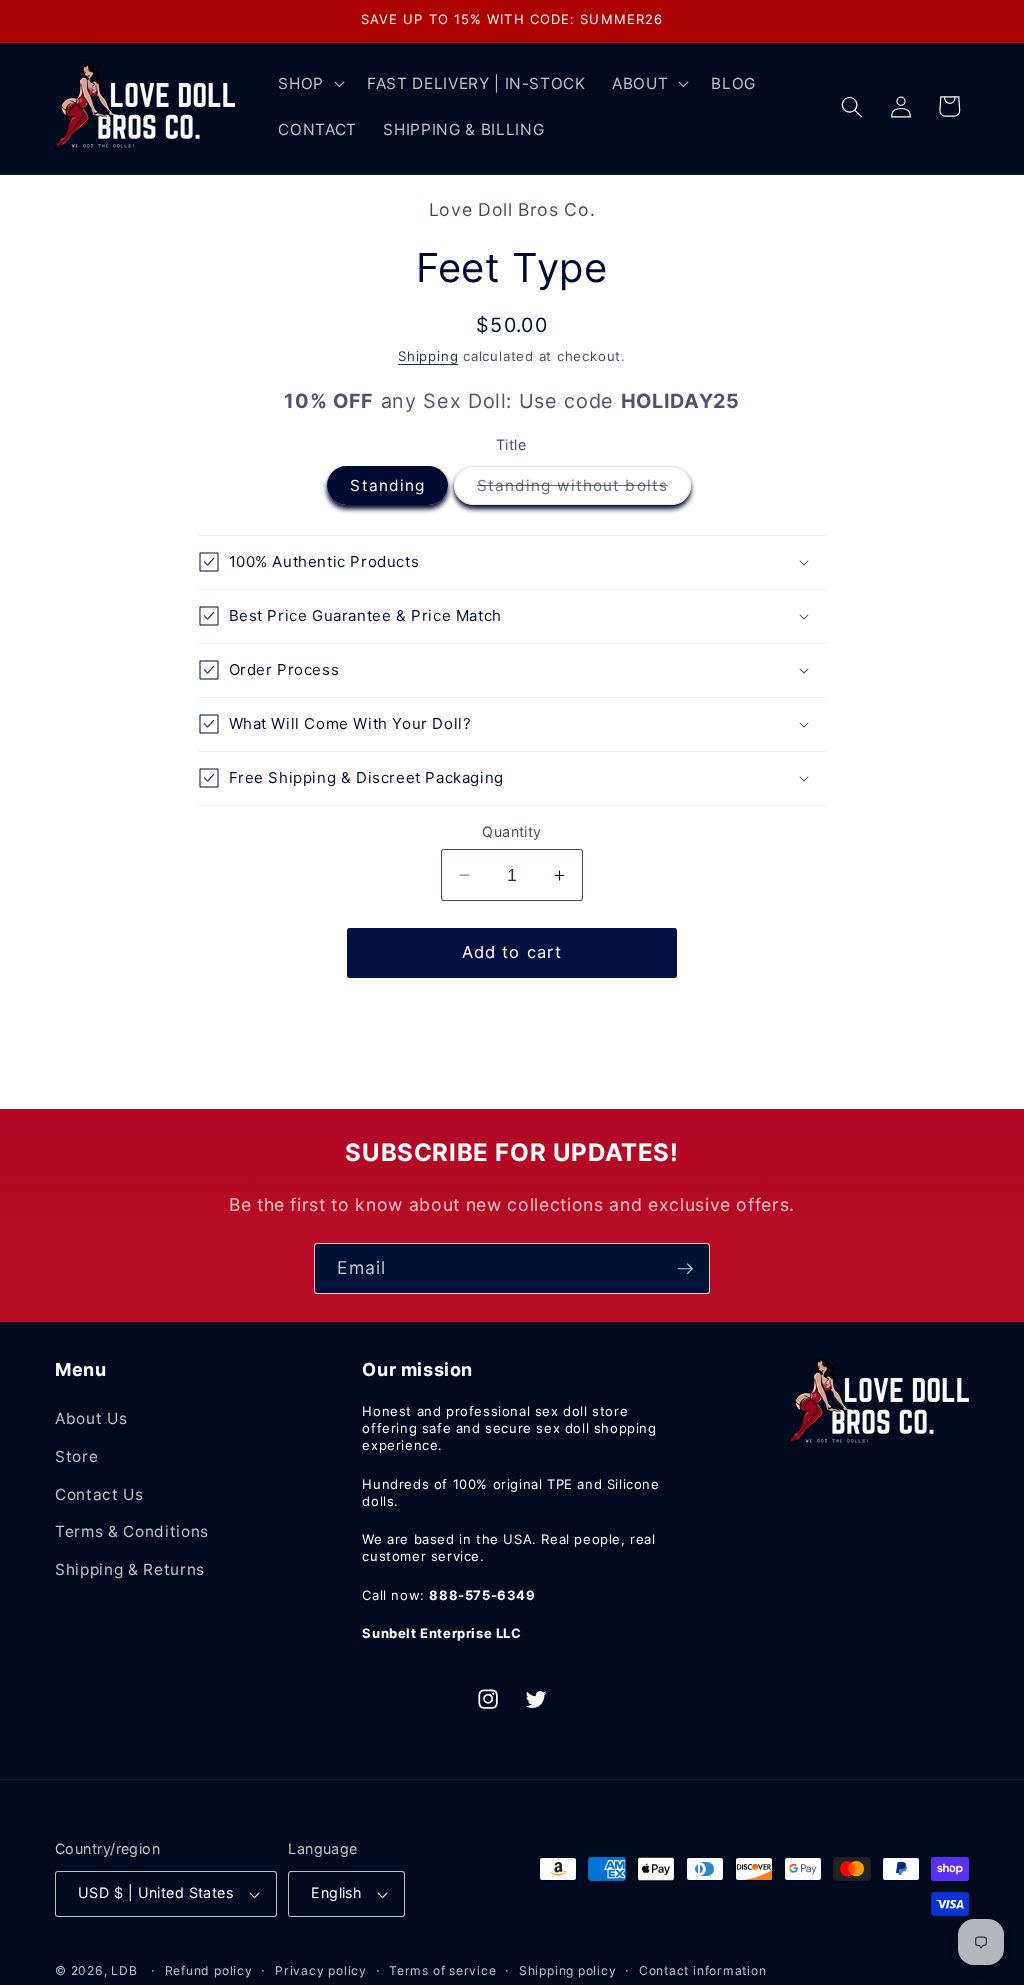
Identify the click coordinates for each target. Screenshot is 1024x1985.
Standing (387, 485)
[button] (309, 84)
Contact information (703, 1970)
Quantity (512, 831)
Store (76, 1456)
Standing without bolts (584, 490)
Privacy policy (321, 1970)
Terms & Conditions (132, 1531)
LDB (124, 1970)
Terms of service (442, 1970)
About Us (91, 1418)
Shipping (428, 356)
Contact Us (99, 1494)
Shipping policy (568, 1970)
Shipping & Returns (130, 1569)
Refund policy (209, 1970)
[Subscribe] (685, 1269)
